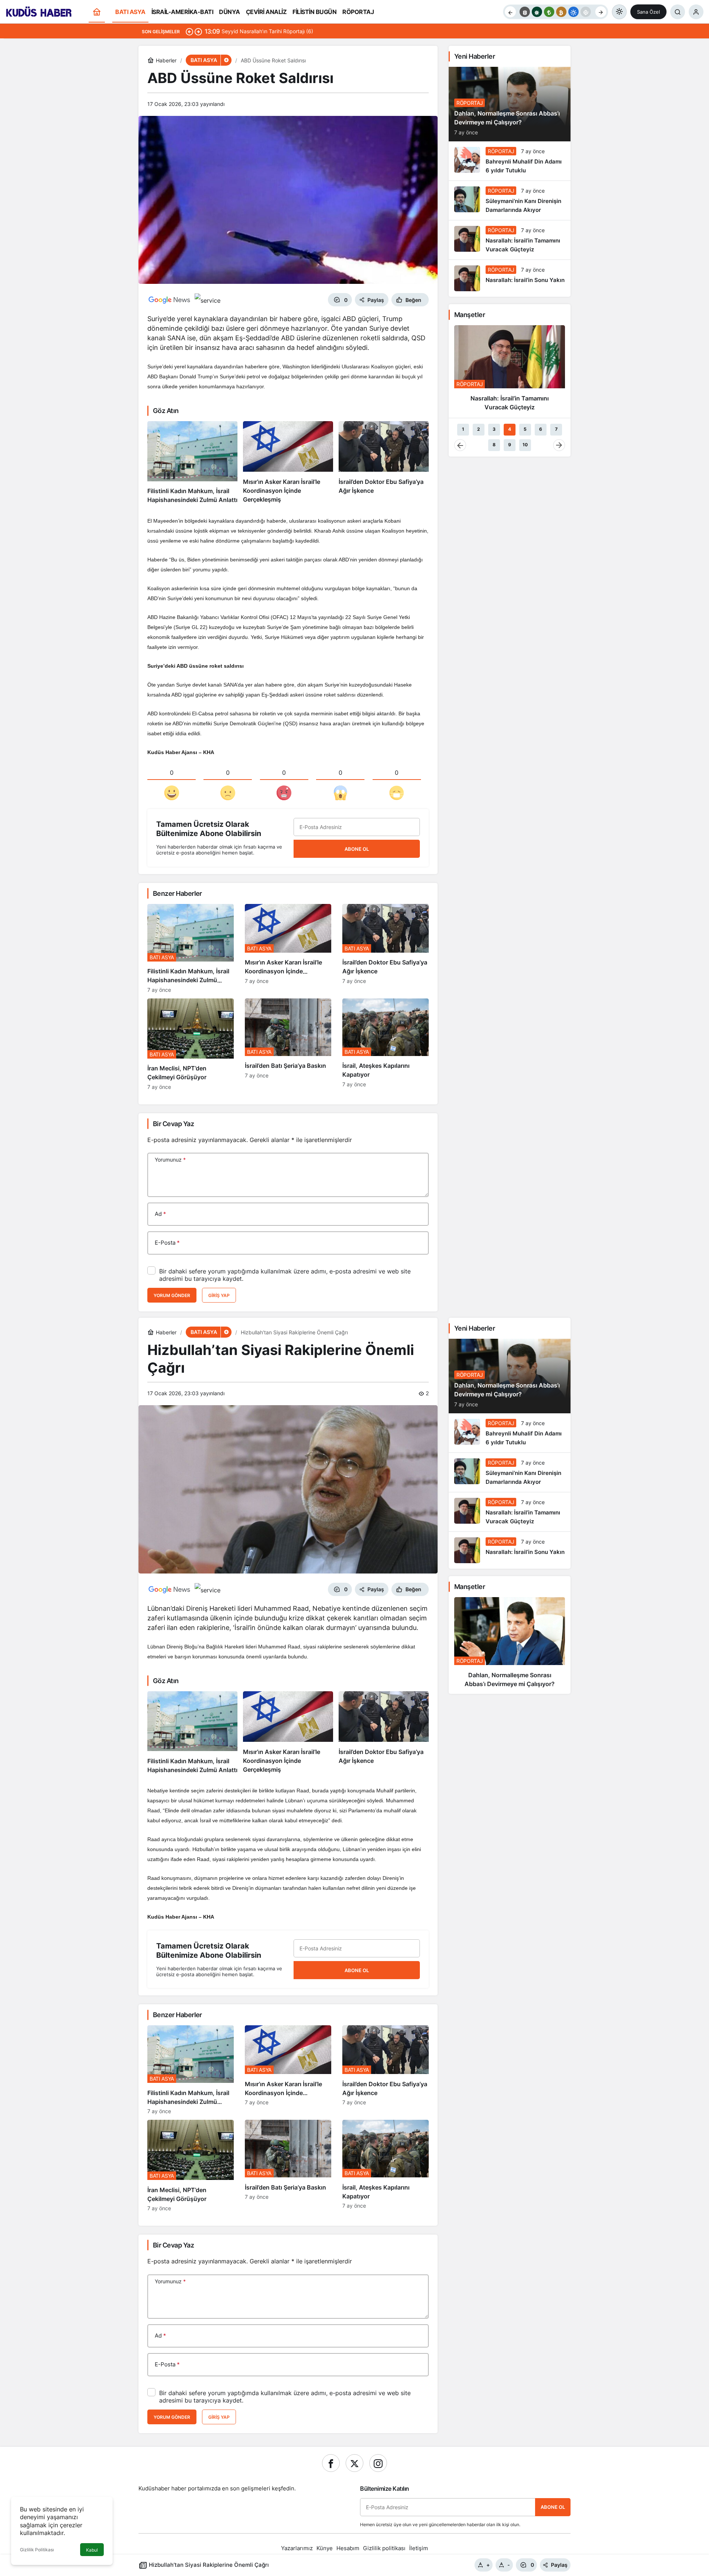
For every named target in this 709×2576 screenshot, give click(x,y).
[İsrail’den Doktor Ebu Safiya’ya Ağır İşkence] (384, 463)
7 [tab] (556, 429)
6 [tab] (541, 429)
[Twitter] (354, 2463)
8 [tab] (494, 445)
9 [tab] (510, 445)
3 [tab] (494, 429)
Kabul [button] (92, 2550)
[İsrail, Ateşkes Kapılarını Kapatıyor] (386, 1044)
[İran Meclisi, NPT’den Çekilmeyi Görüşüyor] (191, 1044)
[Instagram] (378, 2463)
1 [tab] (463, 429)
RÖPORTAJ (470, 103)
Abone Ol (357, 849)
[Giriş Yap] (696, 12)
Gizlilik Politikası (37, 2550)
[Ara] (678, 12)
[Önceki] (510, 12)
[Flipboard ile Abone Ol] (208, 300)
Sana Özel (648, 12)
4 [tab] (510, 429)
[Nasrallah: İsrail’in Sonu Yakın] (510, 278)
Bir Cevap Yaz (173, 1124)
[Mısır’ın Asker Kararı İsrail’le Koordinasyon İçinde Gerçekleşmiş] (288, 463)
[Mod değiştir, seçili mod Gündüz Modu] (619, 12)
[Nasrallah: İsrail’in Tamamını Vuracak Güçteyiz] (510, 240)
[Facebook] (331, 2463)
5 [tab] (525, 429)
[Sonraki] (601, 12)
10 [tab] (525, 445)
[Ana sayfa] (97, 12)
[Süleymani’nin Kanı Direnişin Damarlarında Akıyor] (510, 200)
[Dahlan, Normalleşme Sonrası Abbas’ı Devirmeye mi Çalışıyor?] (510, 1645)
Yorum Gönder (172, 1295)
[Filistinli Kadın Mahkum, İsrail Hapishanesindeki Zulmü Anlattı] (192, 463)
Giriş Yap (219, 1295)
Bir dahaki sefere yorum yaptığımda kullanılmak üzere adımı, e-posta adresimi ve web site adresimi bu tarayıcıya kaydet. (285, 1275)
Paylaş (559, 2565)
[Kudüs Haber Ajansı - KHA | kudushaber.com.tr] (39, 11)
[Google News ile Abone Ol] (169, 300)
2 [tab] (479, 429)
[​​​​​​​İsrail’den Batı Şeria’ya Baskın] (288, 1044)
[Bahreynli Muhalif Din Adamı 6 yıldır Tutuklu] (510, 161)
